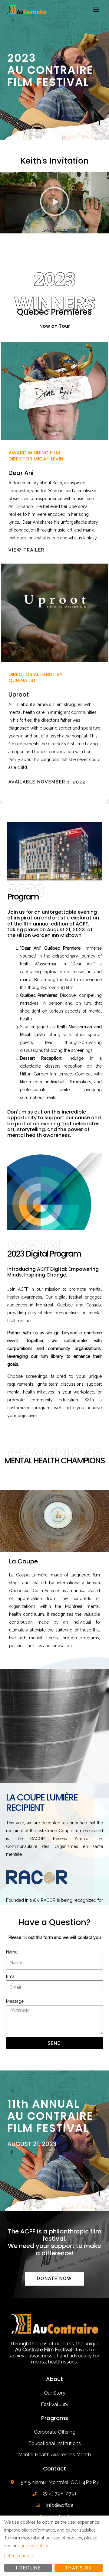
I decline (28, 2568)
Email (11, 1976)
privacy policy (34, 2546)
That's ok (79, 2568)
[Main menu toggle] (96, 10)
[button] (54, 203)
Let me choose (19, 2556)
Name (12, 1952)
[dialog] (54, 2546)
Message (15, 2001)
